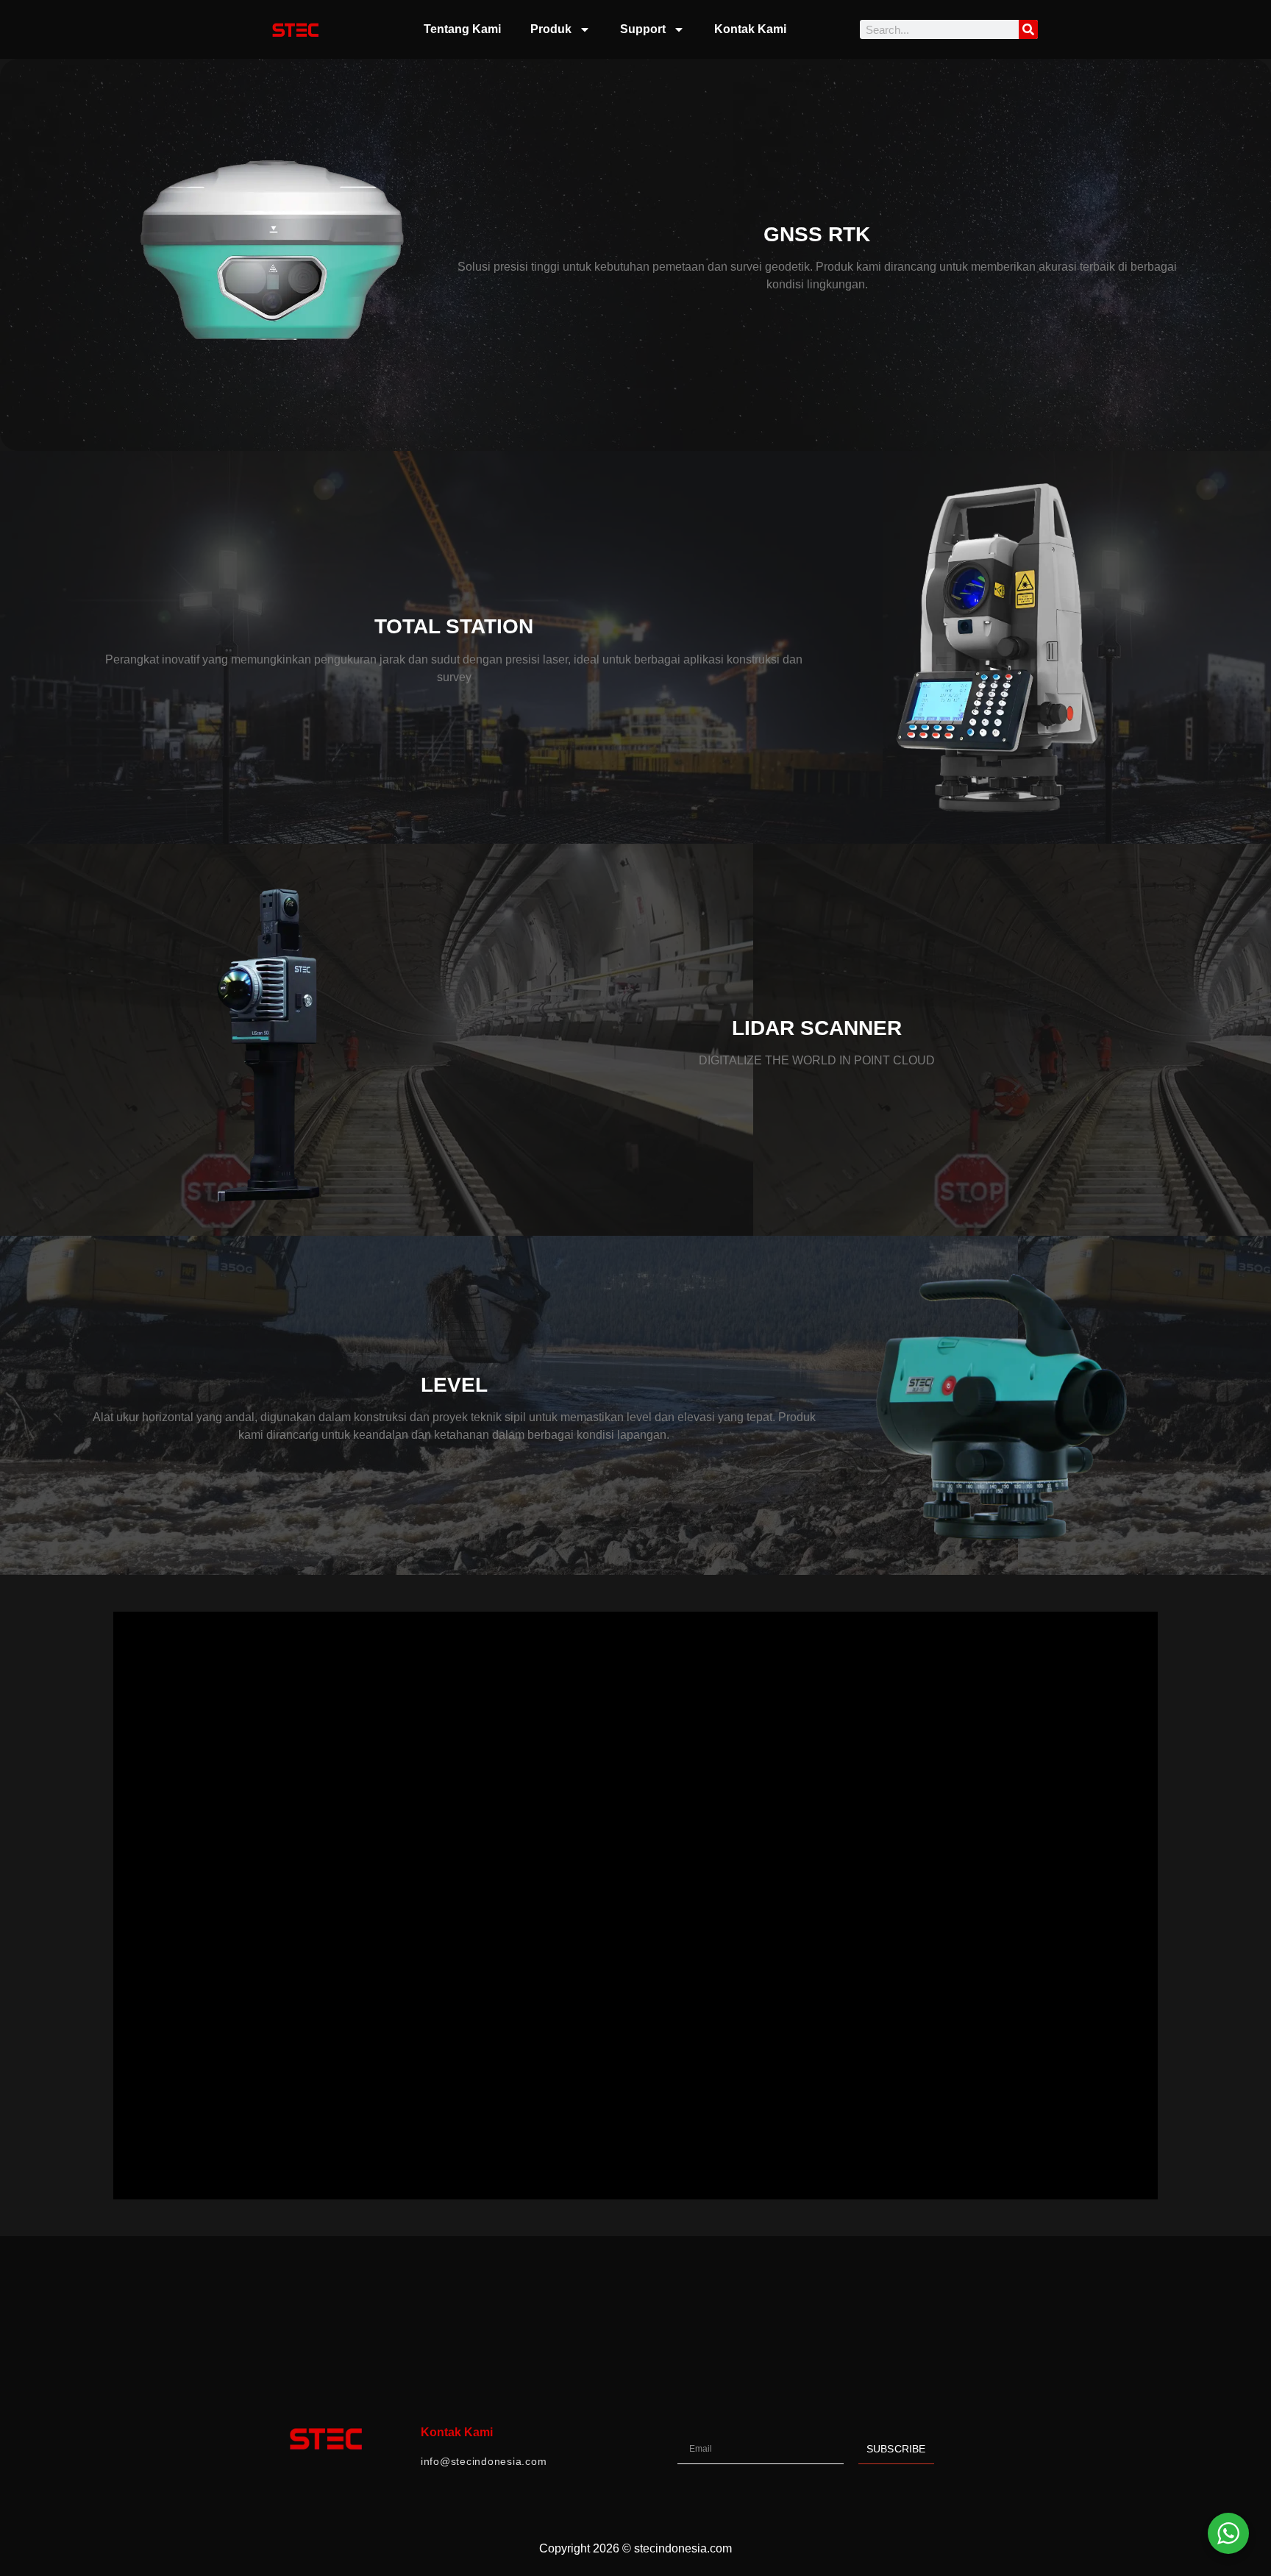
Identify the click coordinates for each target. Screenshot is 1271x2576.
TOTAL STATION (454, 626)
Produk (551, 29)
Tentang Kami (462, 29)
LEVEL (454, 1385)
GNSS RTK (817, 234)
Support (643, 29)
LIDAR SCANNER (817, 1028)
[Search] (1028, 29)
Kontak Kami (750, 29)
